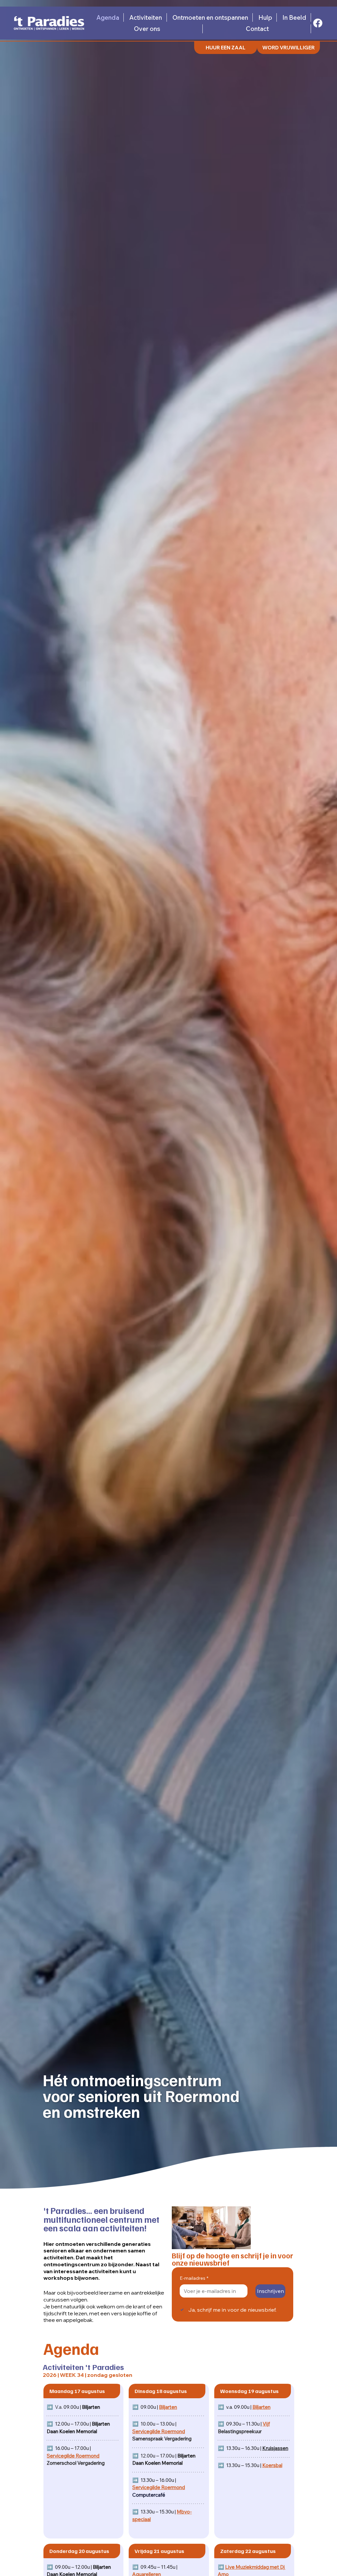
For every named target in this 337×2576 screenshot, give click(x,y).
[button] (288, 47)
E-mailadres (194, 2278)
